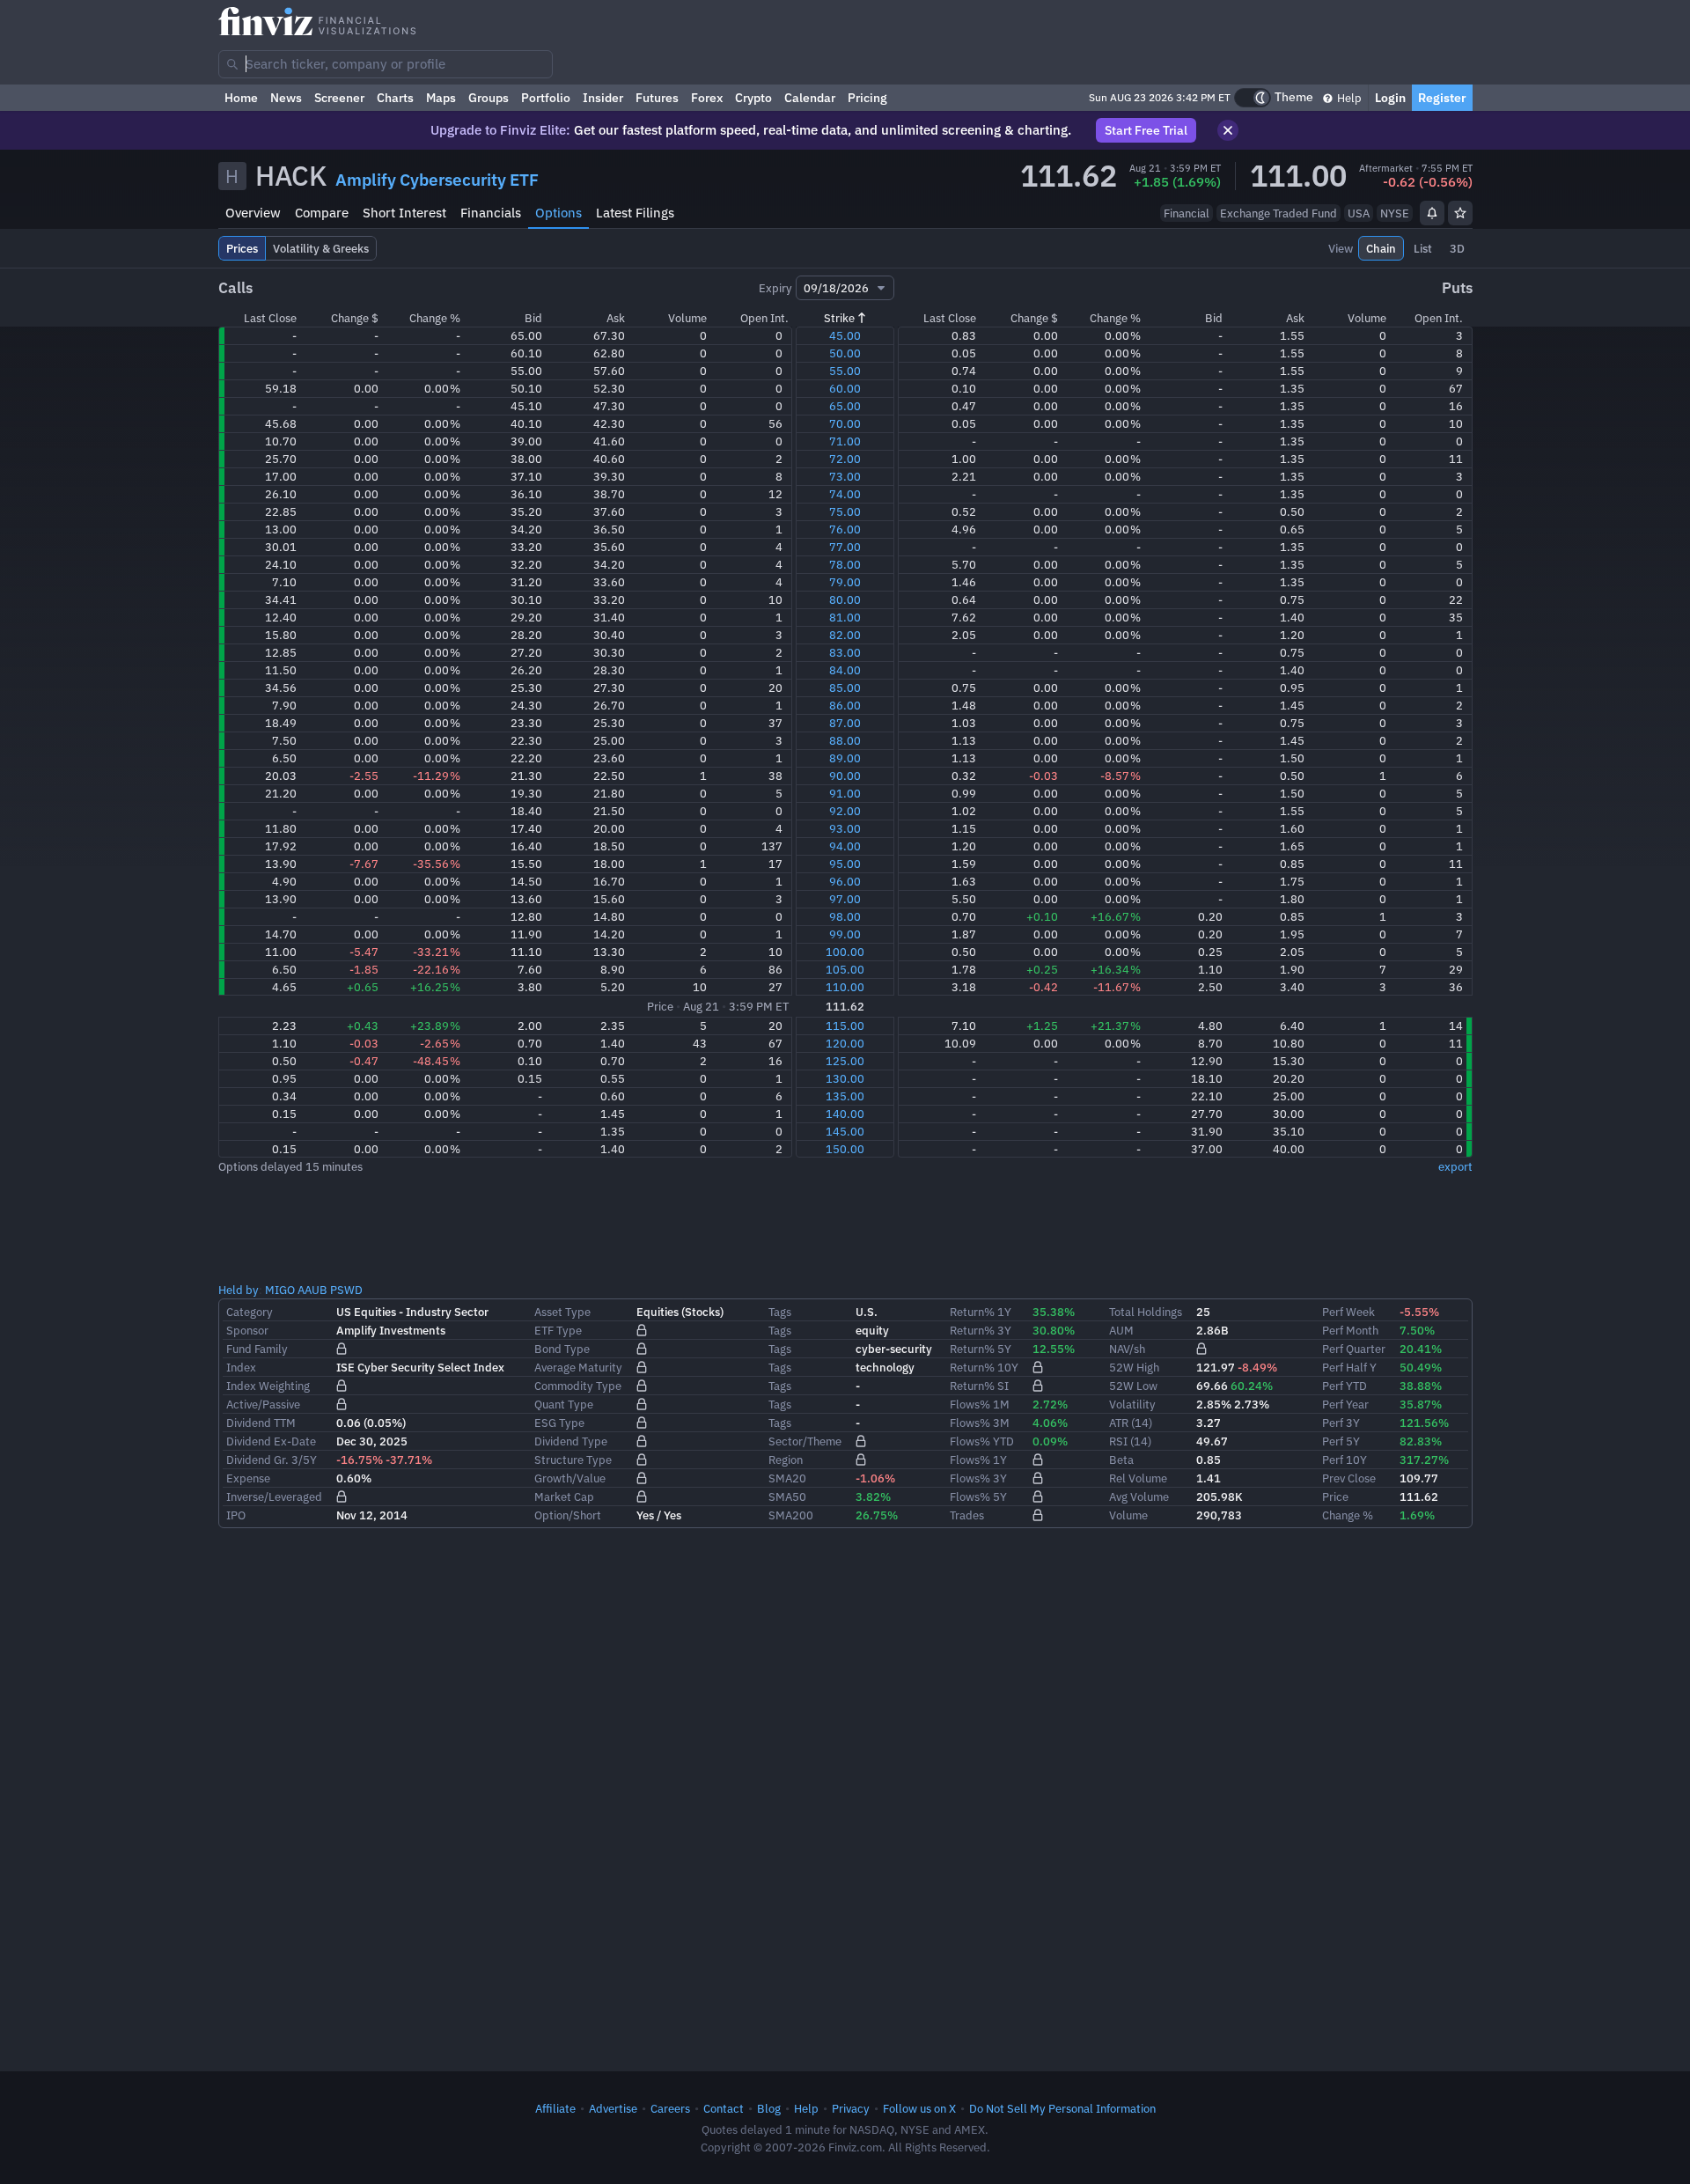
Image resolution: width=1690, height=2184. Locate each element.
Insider (603, 98)
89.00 (845, 758)
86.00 (845, 705)
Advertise (613, 2108)
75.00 (845, 511)
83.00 (845, 652)
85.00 (845, 688)
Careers (670, 2108)
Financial (1187, 213)
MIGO (280, 1290)
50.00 (845, 353)
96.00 (845, 881)
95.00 (845, 864)
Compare (322, 213)
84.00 (845, 670)
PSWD (346, 1290)
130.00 (845, 1078)
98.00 (845, 916)
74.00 (845, 494)
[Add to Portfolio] (1460, 213)
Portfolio (546, 98)
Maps (441, 98)
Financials (491, 213)
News (286, 98)
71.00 (845, 441)
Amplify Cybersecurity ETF (437, 180)
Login (1390, 98)
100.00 (845, 952)
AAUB (312, 1290)
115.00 (845, 1026)
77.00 (845, 547)
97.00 (845, 899)
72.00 (845, 459)
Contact (724, 2108)
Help (1348, 98)
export (1455, 1166)
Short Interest (404, 213)
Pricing (867, 98)
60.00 (845, 388)
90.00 (845, 776)
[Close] (1228, 130)
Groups (489, 98)
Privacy (851, 2108)
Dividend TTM (261, 1423)
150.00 (845, 1149)
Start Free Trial (1146, 130)
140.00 (845, 1114)
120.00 (845, 1043)
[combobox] (386, 64)
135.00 (845, 1096)
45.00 (845, 335)
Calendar (810, 98)
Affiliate (555, 2108)
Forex (707, 98)
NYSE (1395, 213)
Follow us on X (919, 2108)
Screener (339, 98)
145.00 (845, 1131)
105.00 (845, 969)
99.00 (845, 934)
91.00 (845, 793)
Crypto (753, 98)
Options (558, 213)
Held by (239, 1290)
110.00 (845, 987)
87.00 (845, 723)
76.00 (845, 529)
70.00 (845, 423)
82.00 (845, 635)
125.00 (845, 1061)
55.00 (845, 371)
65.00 (845, 406)
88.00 (845, 740)
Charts (395, 98)
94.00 (845, 846)
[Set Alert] (1432, 213)
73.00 (845, 476)
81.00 (845, 617)
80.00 (845, 599)
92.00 (845, 811)
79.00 (845, 582)
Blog (769, 2108)
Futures (657, 98)
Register (1442, 98)
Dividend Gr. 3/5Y (272, 1460)
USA (1359, 213)
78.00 (845, 564)
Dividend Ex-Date (271, 1441)
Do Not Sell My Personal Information (1062, 2108)
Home (241, 98)
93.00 (845, 828)
